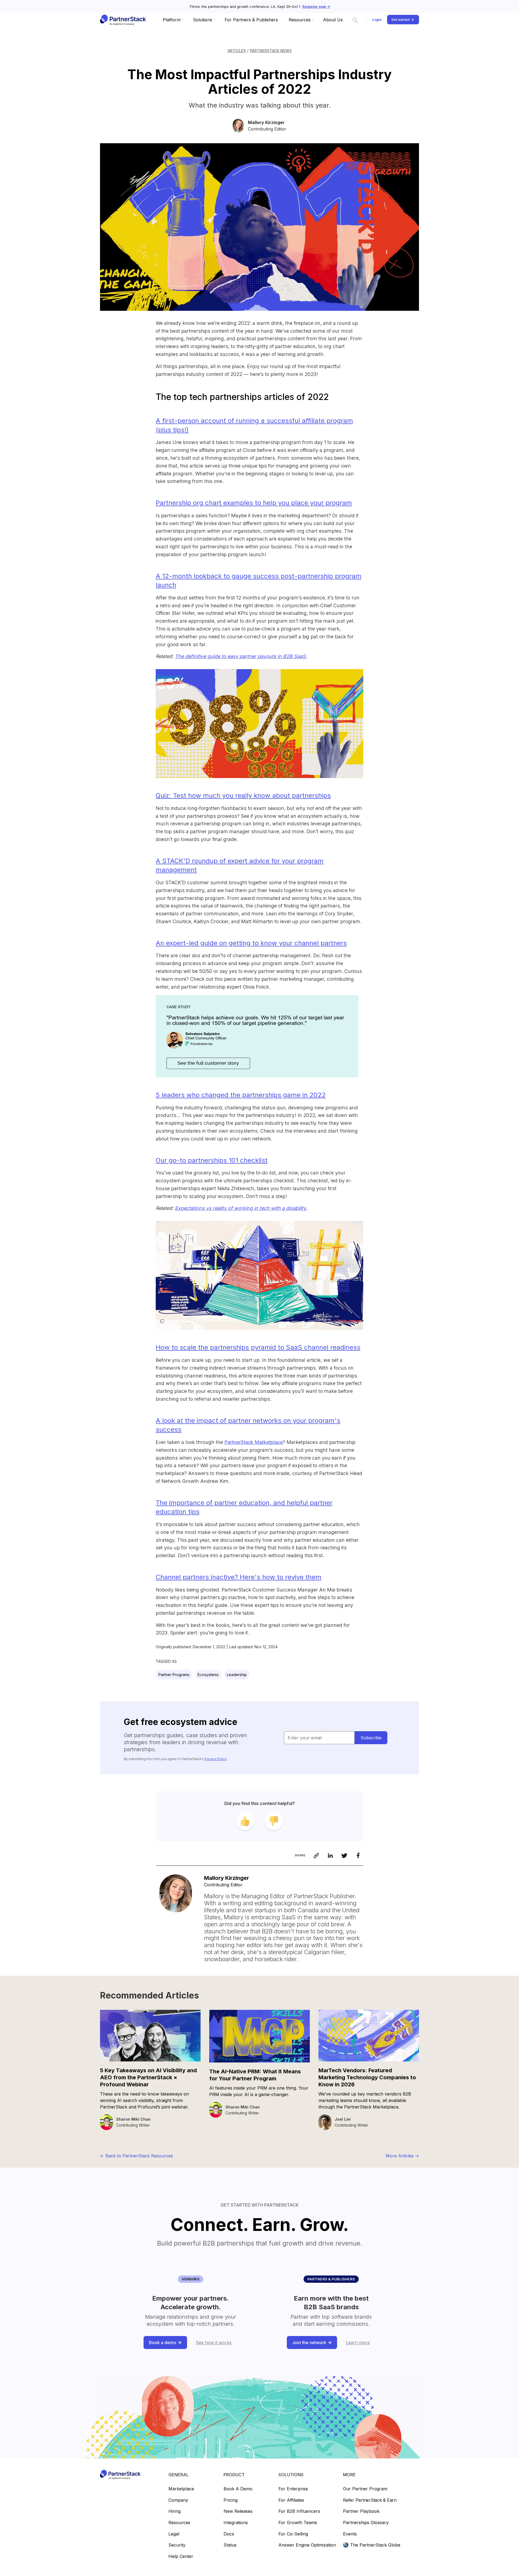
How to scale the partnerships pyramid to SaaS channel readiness (258, 1347)
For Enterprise (293, 2489)
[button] (172, 20)
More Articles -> (402, 2156)
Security (177, 2545)
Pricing (231, 2500)
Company (178, 2500)
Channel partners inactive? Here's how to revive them (239, 1577)
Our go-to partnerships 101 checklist (212, 1160)
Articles (237, 51)
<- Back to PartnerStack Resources (137, 2156)
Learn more (358, 2343)
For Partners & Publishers (251, 20)
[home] (123, 20)
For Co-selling (293, 2534)
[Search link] (355, 20)
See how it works (214, 2343)
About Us (333, 20)
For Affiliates (291, 2500)
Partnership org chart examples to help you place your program (254, 503)
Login (377, 20)
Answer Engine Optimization (307, 2545)
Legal (174, 2534)
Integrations (236, 2523)
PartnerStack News (271, 51)
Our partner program (365, 2489)
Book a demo (238, 2489)
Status (230, 2545)
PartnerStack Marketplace (254, 1442)
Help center (181, 2557)
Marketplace (181, 2489)
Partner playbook (361, 2511)
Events (350, 2534)
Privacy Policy (216, 1759)
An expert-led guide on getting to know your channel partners (251, 943)
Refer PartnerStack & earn (370, 2500)
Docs (229, 2534)
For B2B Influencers (299, 2511)
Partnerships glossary (366, 2523)
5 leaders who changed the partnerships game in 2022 (241, 1095)
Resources (179, 2523)
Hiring (174, 2511)
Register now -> (316, 7)
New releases (238, 2511)
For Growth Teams (298, 2523)
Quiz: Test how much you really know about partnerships (243, 795)
